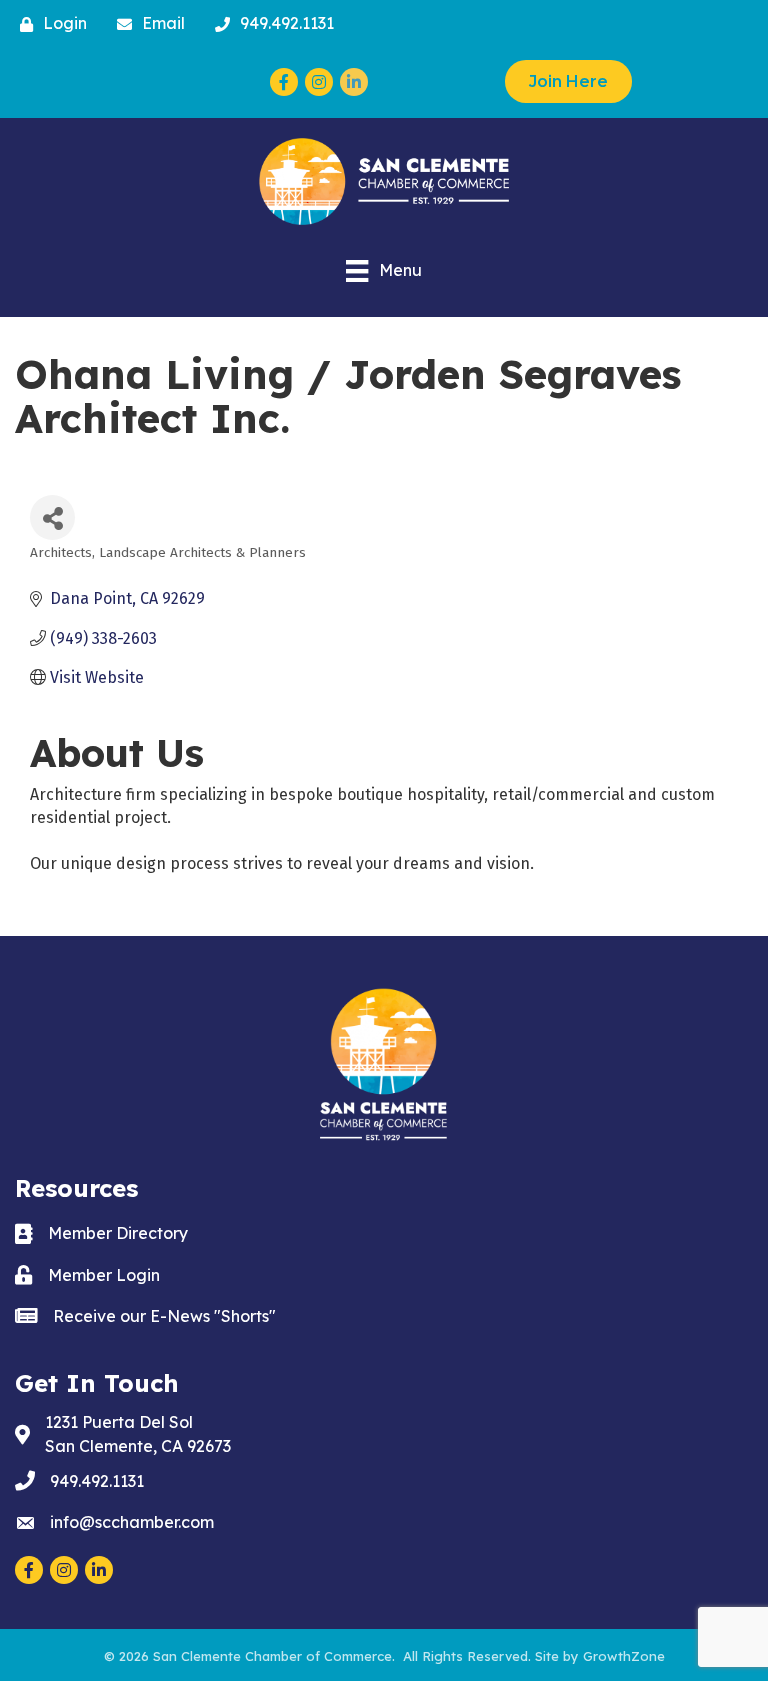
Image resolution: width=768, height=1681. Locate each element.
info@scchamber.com (132, 1522)
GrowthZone (624, 1656)
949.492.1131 (97, 1481)
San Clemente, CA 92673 (138, 1433)
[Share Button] (52, 517)
